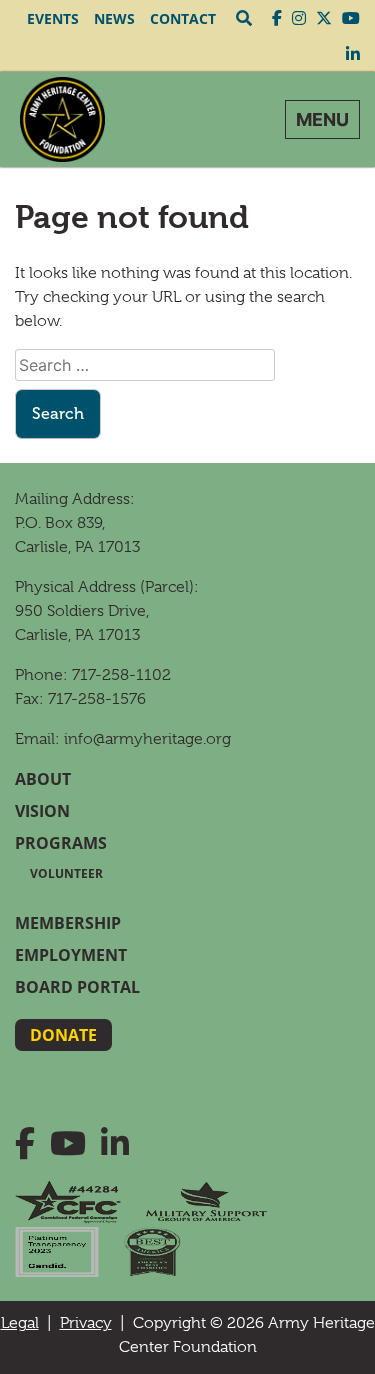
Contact (183, 18)
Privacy (86, 1323)
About (43, 779)
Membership (68, 923)
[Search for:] (145, 365)
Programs (61, 843)
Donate (63, 1035)
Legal (20, 1323)
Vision (42, 811)
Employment (71, 955)
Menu (322, 119)
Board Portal (77, 987)
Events (53, 18)
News (114, 18)
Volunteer (66, 873)
